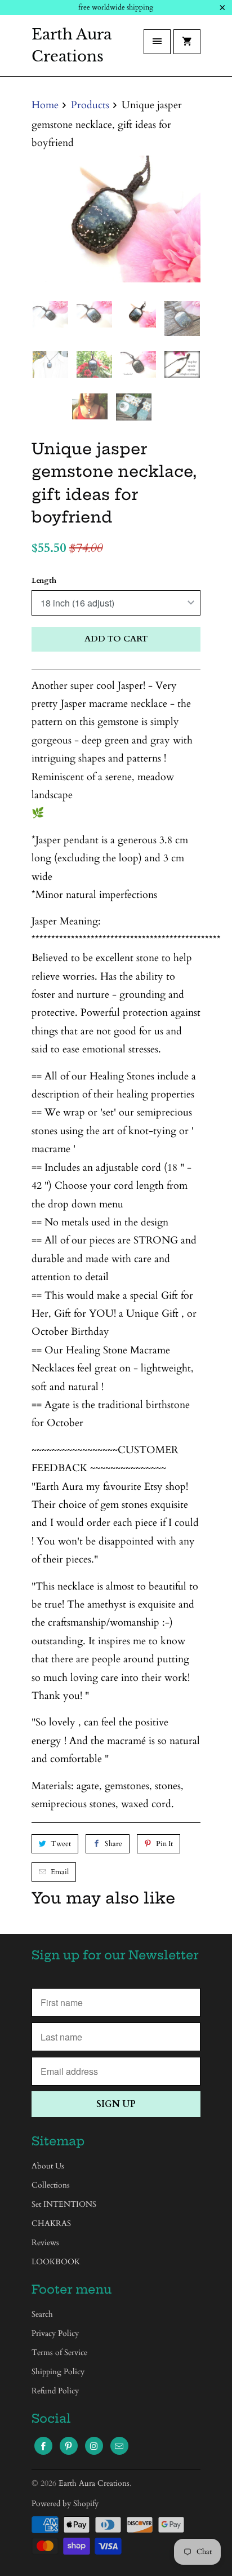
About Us (48, 2166)
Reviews (45, 2243)
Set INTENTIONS (64, 2204)
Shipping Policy (58, 2372)
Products (90, 105)
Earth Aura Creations (72, 45)
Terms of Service (59, 2353)
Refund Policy (55, 2391)
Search (42, 2314)
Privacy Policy (55, 2333)
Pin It (164, 1844)
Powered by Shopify (65, 2504)
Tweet (61, 1844)
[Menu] (157, 42)
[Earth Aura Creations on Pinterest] (69, 2446)
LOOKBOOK (56, 2262)
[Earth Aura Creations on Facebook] (43, 2446)
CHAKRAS (51, 2223)
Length (44, 581)
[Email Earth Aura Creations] (119, 2446)
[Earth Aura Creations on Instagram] (94, 2446)
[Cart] (187, 42)
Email (60, 1872)
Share (113, 1844)
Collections (51, 2185)
